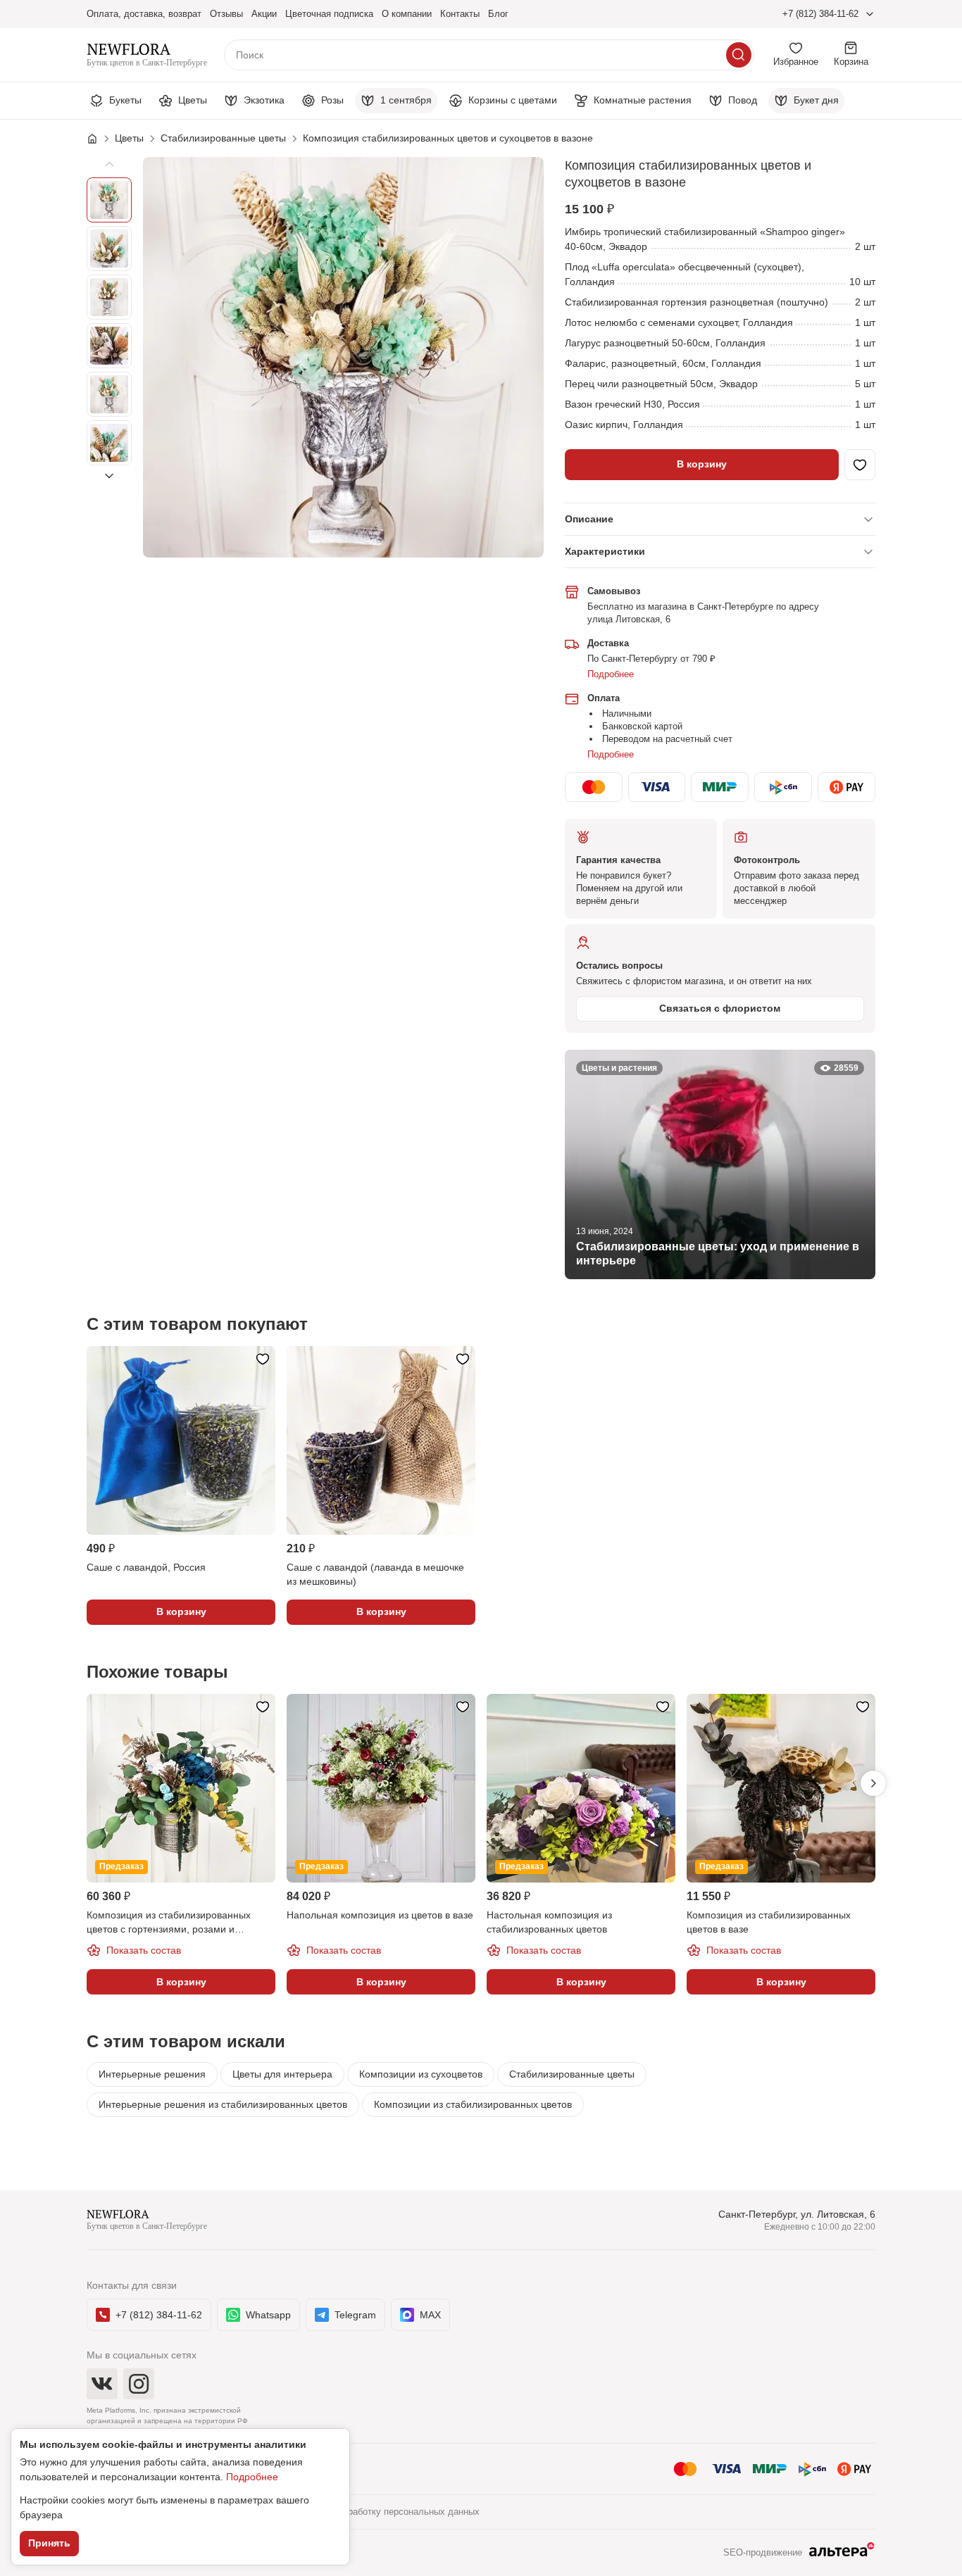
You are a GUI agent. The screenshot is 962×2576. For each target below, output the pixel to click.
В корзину (702, 464)
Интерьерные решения (152, 2074)
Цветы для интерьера (282, 2074)
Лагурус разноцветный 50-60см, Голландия (665, 343)
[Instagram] (139, 2384)
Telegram (355, 2315)
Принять (49, 2543)
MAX (430, 2315)
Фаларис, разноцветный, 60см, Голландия (663, 363)
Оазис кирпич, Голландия (624, 425)
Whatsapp (268, 2315)
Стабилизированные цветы (572, 2074)
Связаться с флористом (720, 1008)
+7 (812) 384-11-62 (820, 14)
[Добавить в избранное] (860, 465)
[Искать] (739, 55)
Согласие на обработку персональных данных (381, 2512)
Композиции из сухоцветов (421, 2074)
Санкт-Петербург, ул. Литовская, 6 (797, 2214)
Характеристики (605, 551)
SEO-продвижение (763, 2552)
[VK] (102, 2384)
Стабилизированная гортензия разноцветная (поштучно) (696, 302)
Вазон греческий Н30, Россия (632, 404)
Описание (589, 519)
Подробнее (611, 674)
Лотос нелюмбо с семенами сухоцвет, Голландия (679, 322)
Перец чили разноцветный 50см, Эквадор (661, 384)
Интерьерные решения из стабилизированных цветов (223, 2104)
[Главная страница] (99, 139)
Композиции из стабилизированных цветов (473, 2104)
